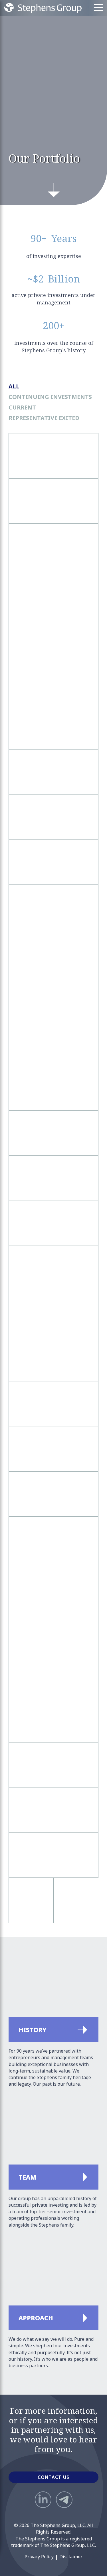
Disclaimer (71, 2557)
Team (15, 2102)
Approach (20, 2243)
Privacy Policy (39, 2557)
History (17, 1954)
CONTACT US (53, 2477)
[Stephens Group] (43, 8)
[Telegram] (64, 2500)
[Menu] (98, 8)
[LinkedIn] (43, 2500)
